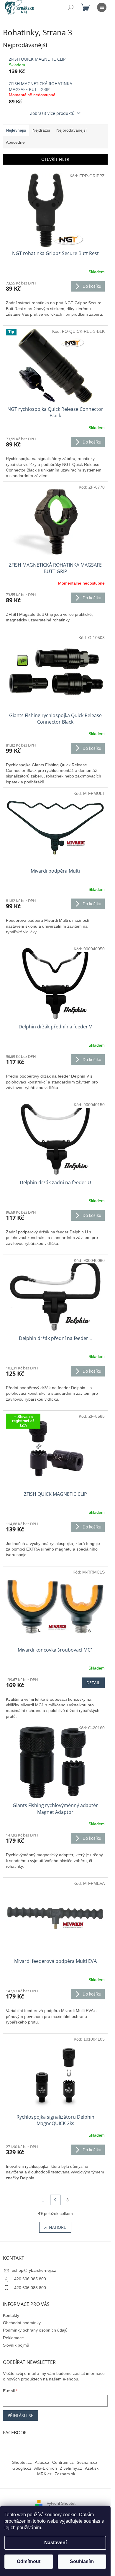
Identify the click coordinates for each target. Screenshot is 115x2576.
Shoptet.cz (22, 2462)
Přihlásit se (20, 2415)
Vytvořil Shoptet (61, 2503)
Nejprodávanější (72, 130)
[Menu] (102, 7)
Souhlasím (82, 2561)
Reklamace (13, 2338)
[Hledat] (71, 7)
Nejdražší (41, 130)
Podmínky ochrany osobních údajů (35, 2330)
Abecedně (15, 142)
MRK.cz (44, 2474)
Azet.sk (92, 2468)
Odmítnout (29, 2561)
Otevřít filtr (55, 159)
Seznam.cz (87, 2462)
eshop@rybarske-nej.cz (34, 2270)
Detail (93, 1683)
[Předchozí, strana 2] (55, 2200)
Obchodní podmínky (22, 2323)
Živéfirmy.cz (71, 2468)
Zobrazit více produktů (52, 113)
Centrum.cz (63, 2462)
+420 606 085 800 (29, 2279)
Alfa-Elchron (46, 2468)
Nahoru (58, 2227)
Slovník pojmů (16, 2345)
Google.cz (22, 2468)
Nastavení (55, 2543)
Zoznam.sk (65, 2474)
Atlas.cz (42, 2462)
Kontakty (11, 2315)
